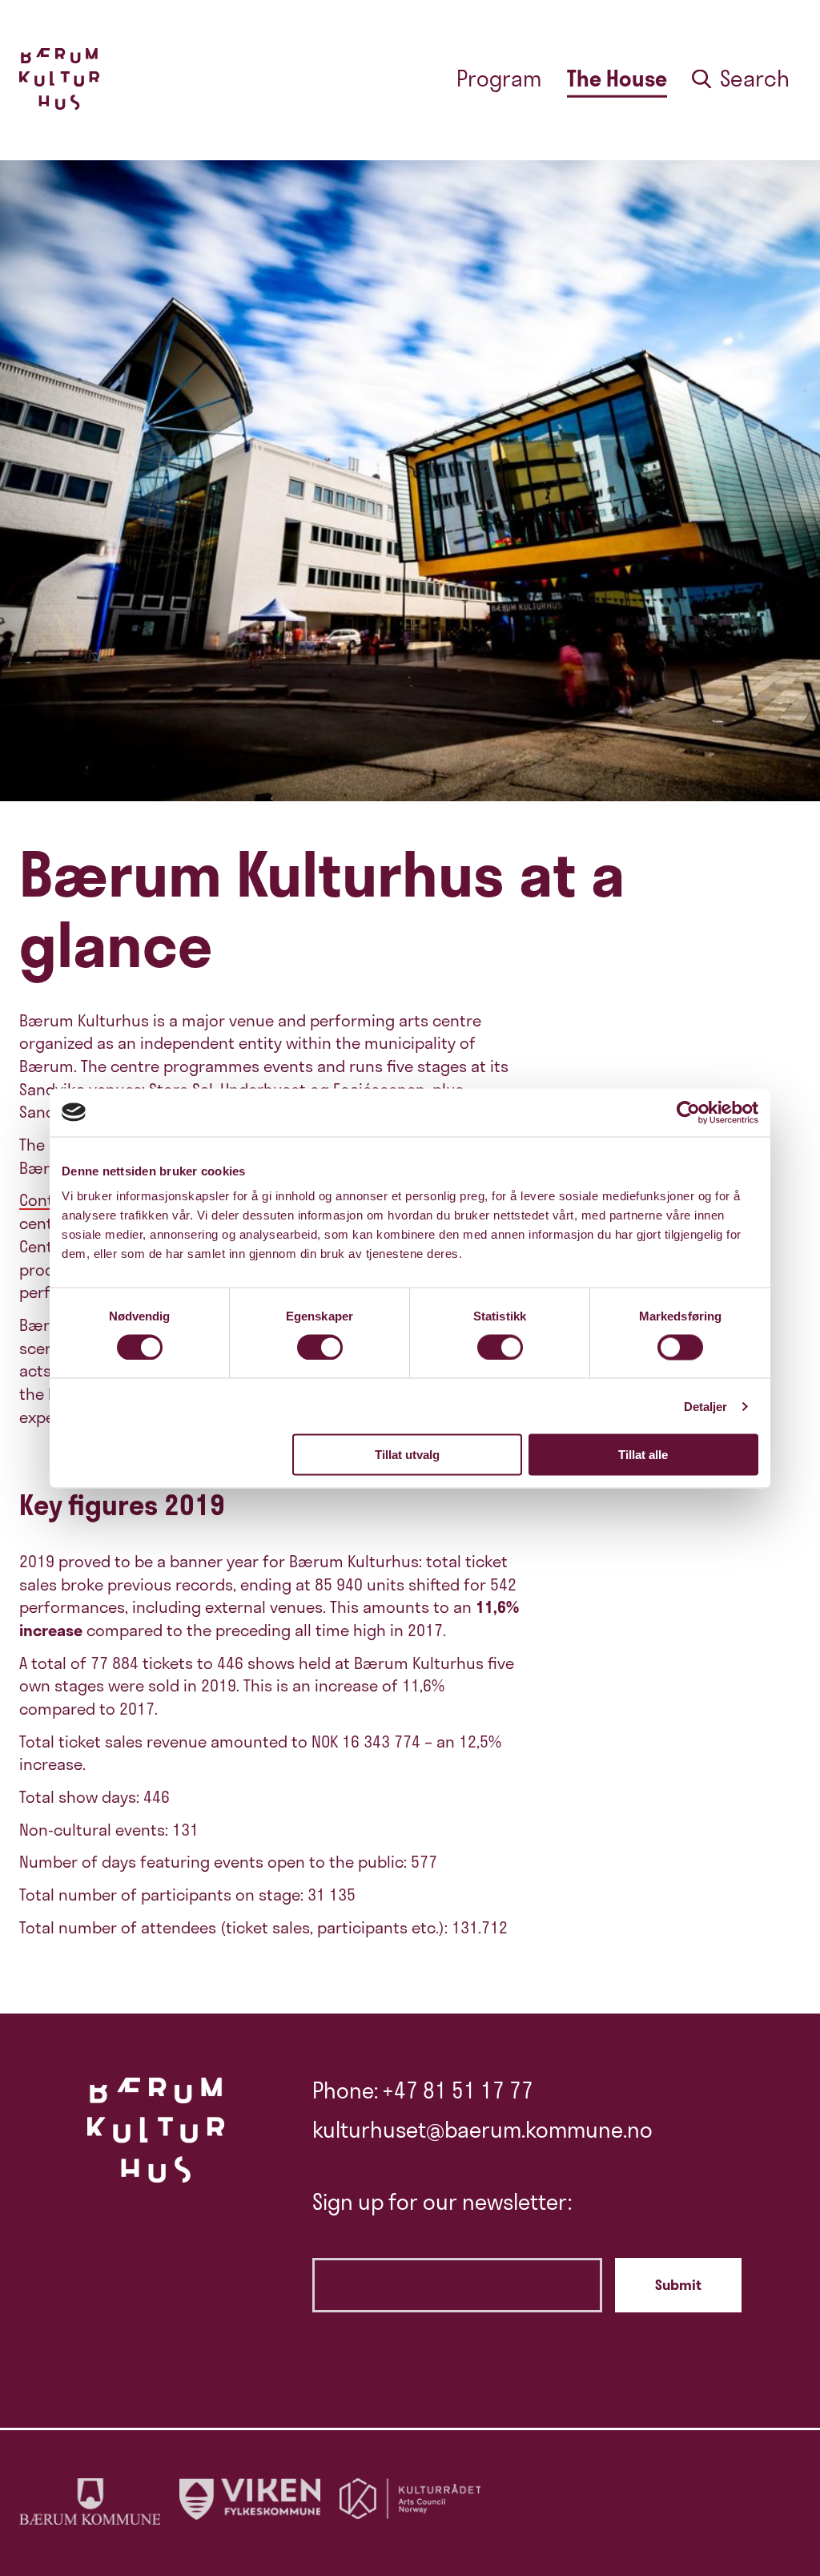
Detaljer (706, 1406)
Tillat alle (643, 1455)
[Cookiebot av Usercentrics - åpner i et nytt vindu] (688, 1112)
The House (617, 79)
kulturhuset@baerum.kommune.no (482, 2130)
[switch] (320, 1347)
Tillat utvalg (407, 1455)
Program (499, 79)
